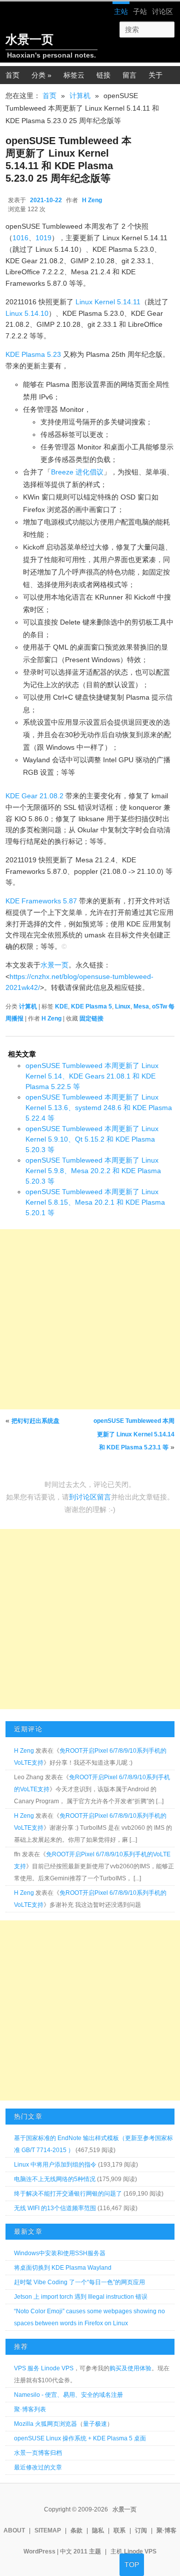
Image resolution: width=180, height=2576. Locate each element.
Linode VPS (140, 2551)
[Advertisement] (90, 1319)
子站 (140, 12)
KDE (61, 1006)
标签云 (74, 75)
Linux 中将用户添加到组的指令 (55, 2165)
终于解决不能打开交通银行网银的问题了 (68, 2194)
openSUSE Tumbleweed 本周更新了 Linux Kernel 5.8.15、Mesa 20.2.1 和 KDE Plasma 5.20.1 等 (95, 1202)
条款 (76, 2530)
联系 (119, 2530)
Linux (123, 1006)
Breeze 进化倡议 (77, 472)
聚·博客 (166, 2530)
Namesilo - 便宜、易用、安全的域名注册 (68, 2395)
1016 (20, 238)
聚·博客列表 (30, 2409)
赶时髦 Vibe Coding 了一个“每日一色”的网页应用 (79, 2282)
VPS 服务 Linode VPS (44, 2368)
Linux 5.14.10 (27, 313)
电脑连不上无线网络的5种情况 (55, 2179)
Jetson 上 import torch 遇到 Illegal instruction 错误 (81, 2297)
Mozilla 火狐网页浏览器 (45, 2424)
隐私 (98, 2530)
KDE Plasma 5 (91, 1006)
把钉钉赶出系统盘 (35, 1421)
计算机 (80, 96)
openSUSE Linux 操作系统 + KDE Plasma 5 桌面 (80, 2438)
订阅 (141, 2530)
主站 (121, 12)
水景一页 (29, 39)
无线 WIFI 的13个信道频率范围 (55, 2208)
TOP (132, 2564)
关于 (155, 75)
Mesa (141, 1006)
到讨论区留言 (90, 1497)
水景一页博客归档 (38, 2453)
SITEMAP (48, 2530)
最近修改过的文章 (38, 2467)
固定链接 (91, 1018)
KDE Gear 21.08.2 (34, 796)
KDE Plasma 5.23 (33, 354)
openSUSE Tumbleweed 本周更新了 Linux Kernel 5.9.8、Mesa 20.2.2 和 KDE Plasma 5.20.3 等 (93, 1171)
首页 (49, 96)
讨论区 (162, 12)
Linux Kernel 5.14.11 (108, 302)
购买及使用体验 (130, 2368)
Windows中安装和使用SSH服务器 (60, 2253)
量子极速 (95, 2424)
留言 (129, 75)
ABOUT (14, 2530)
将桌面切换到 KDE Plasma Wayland (63, 2268)
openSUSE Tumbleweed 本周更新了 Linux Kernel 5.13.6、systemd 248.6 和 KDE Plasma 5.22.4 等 (99, 1108)
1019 (43, 238)
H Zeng (92, 200)
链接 (103, 75)
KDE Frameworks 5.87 (41, 901)
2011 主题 (87, 2551)
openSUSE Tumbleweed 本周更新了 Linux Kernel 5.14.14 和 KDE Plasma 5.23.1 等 (134, 1434)
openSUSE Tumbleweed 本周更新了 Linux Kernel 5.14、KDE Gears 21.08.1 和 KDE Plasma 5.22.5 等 (92, 1076)
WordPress (39, 2551)
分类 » (41, 75)
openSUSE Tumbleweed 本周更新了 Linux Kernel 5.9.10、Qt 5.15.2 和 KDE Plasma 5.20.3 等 (92, 1139)
